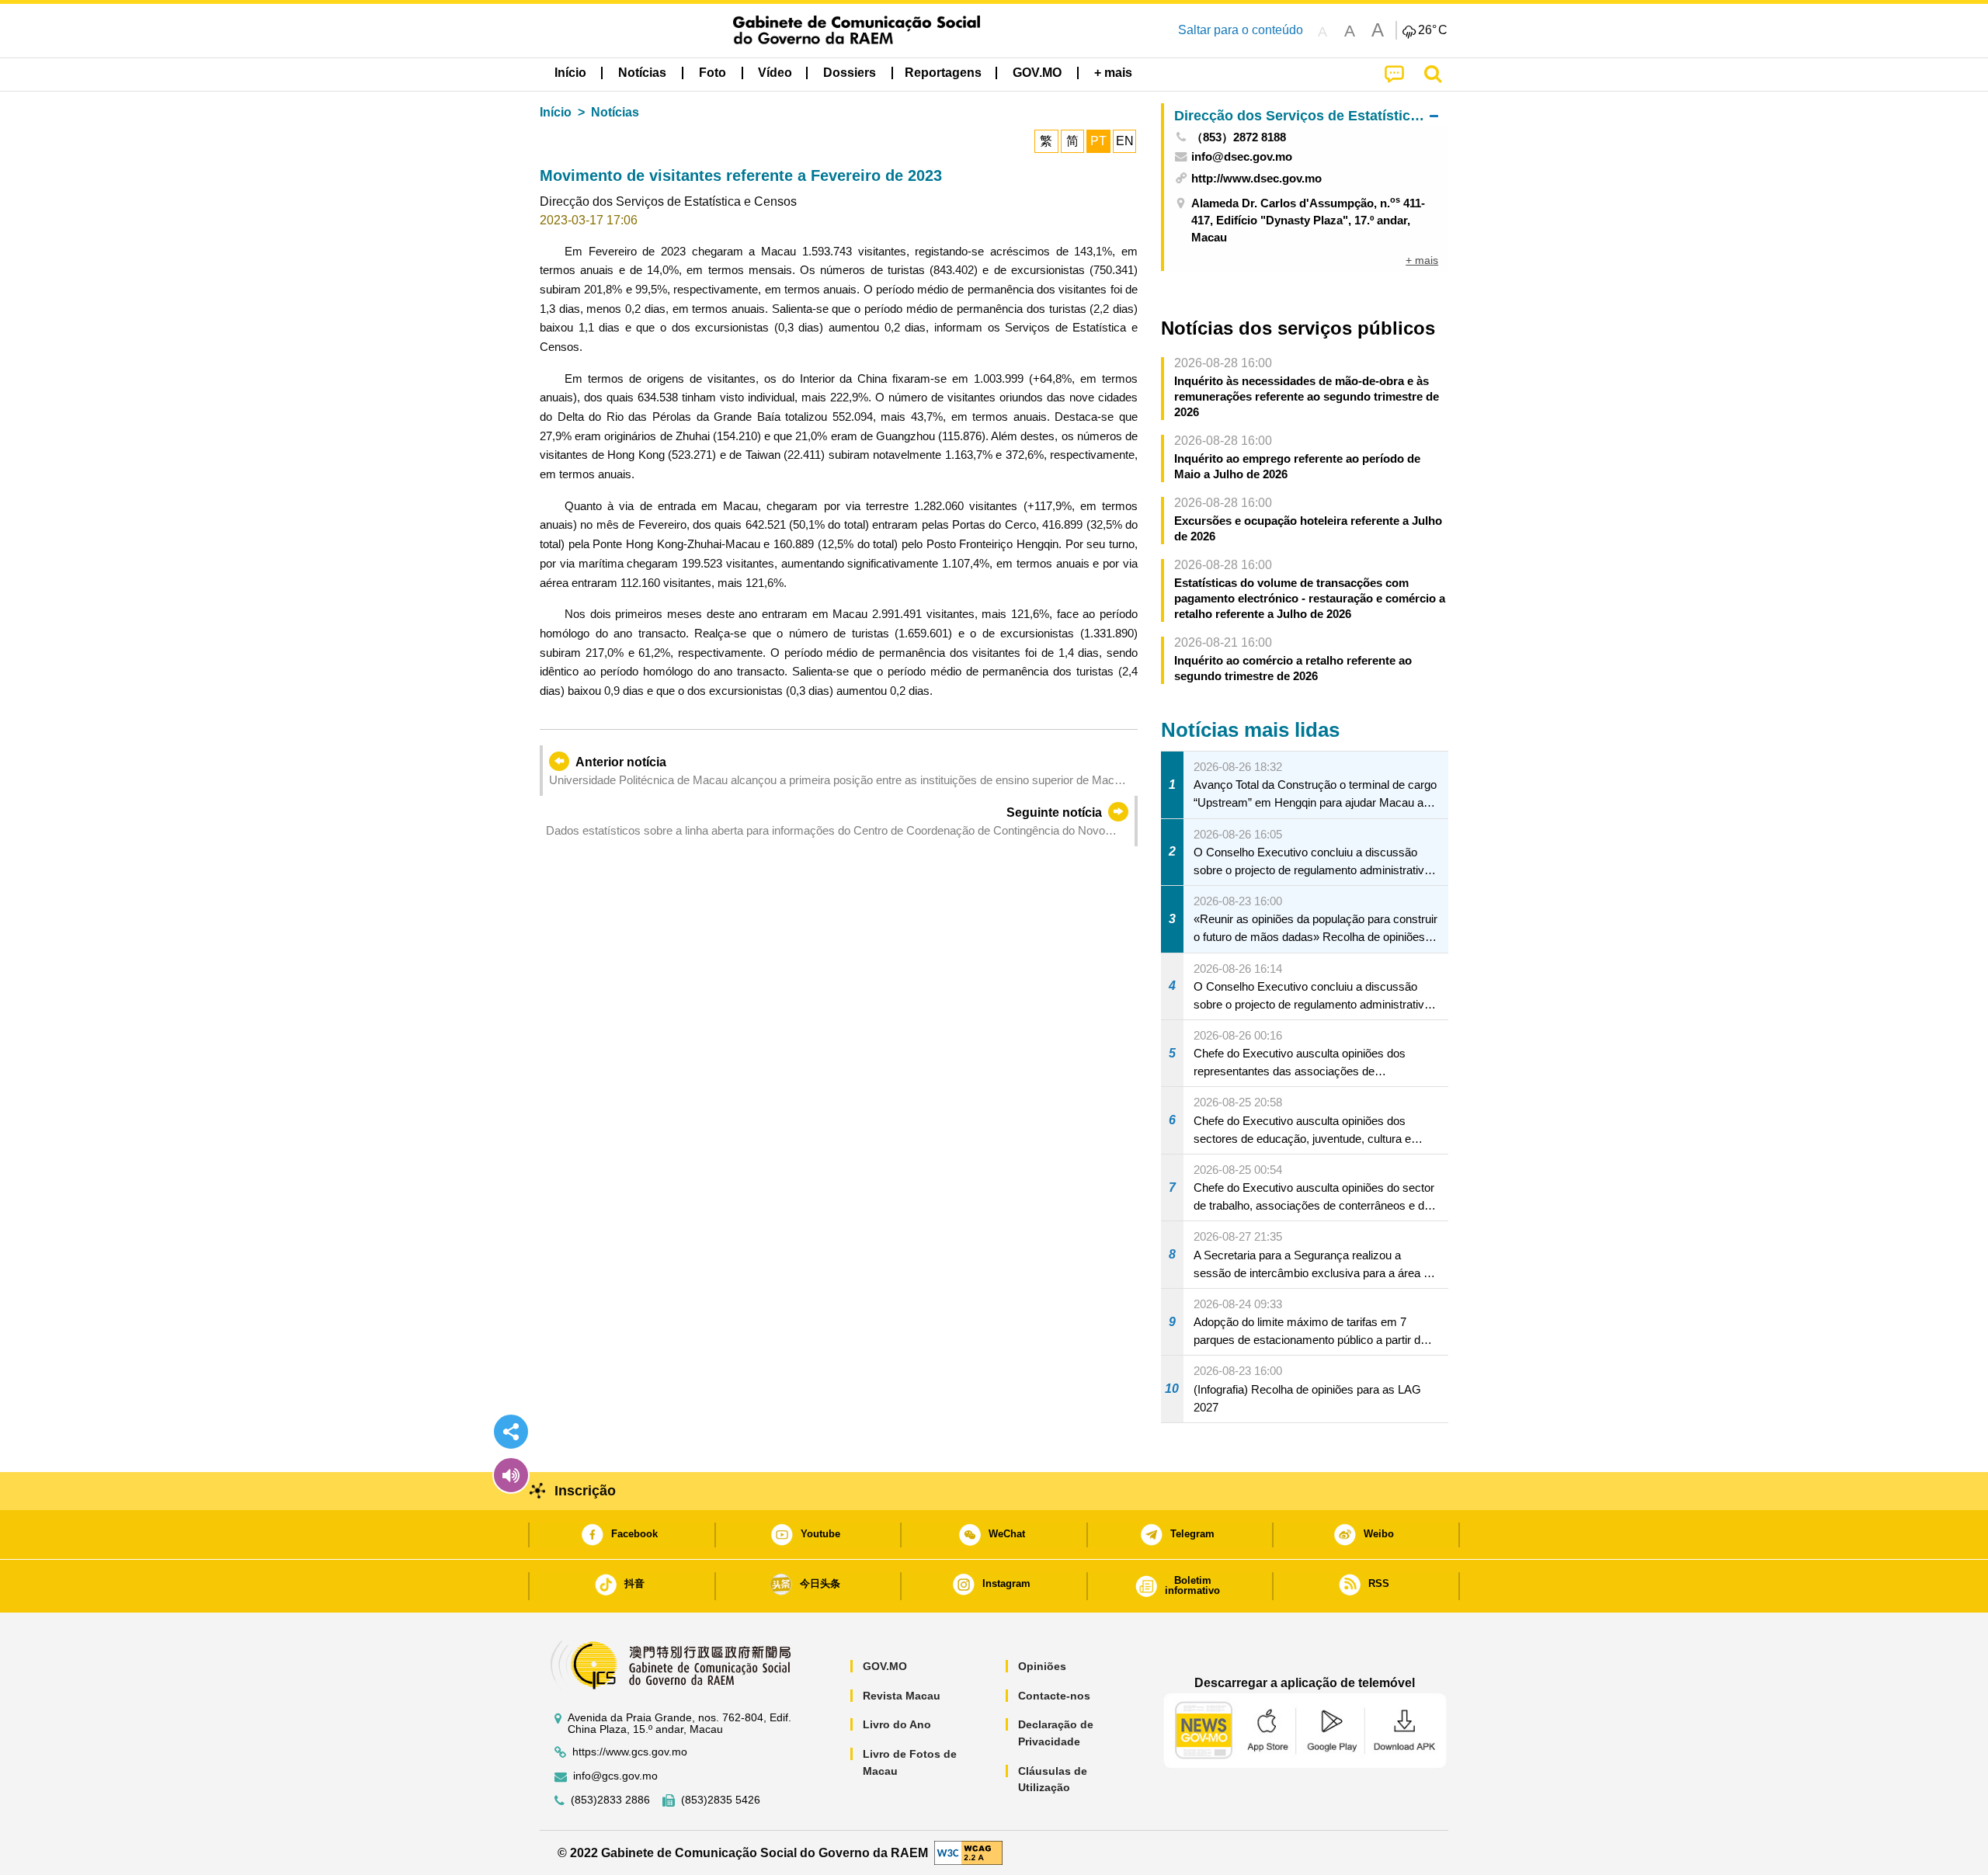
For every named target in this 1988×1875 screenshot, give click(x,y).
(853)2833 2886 (610, 1800)
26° (1433, 30)
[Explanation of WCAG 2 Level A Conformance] (968, 1852)
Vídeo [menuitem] (775, 73)
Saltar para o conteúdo (1241, 30)
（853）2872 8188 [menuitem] (1239, 137)
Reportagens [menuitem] (943, 73)
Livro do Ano (897, 1724)
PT (1098, 141)
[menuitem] (642, 73)
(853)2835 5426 (721, 1800)
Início (556, 112)
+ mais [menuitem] (1422, 260)
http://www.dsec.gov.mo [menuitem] (1256, 178)
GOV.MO (885, 1666)
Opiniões (1042, 1666)
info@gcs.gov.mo (615, 1776)
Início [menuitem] (570, 73)
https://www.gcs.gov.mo (630, 1752)
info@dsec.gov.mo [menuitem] (1242, 156)
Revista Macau (902, 1696)
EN (1125, 141)
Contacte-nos (1054, 1696)
